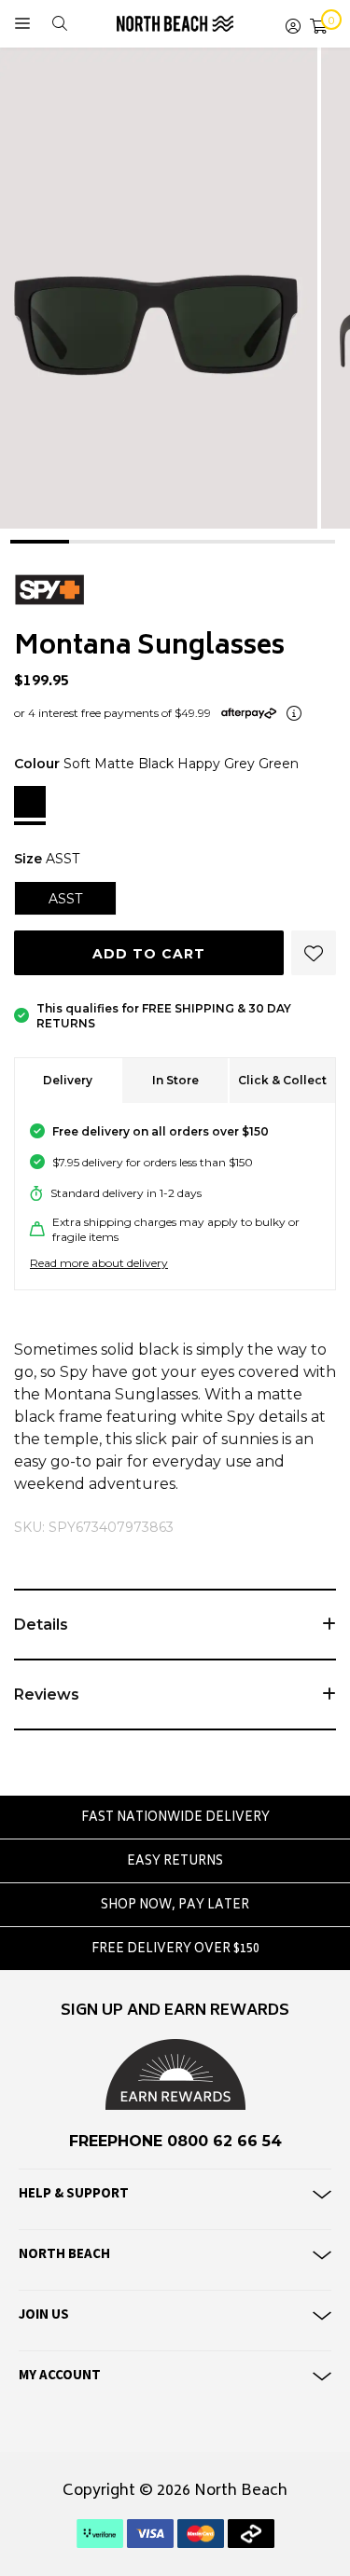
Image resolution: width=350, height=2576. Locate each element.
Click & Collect (282, 1080)
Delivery (68, 1080)
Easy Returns (175, 1862)
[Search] (60, 24)
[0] (319, 24)
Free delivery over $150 (175, 1950)
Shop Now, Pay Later (175, 1906)
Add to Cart (149, 954)
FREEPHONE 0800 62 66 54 (175, 2141)
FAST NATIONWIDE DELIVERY (175, 1818)
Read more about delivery (99, 1263)
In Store (175, 1080)
